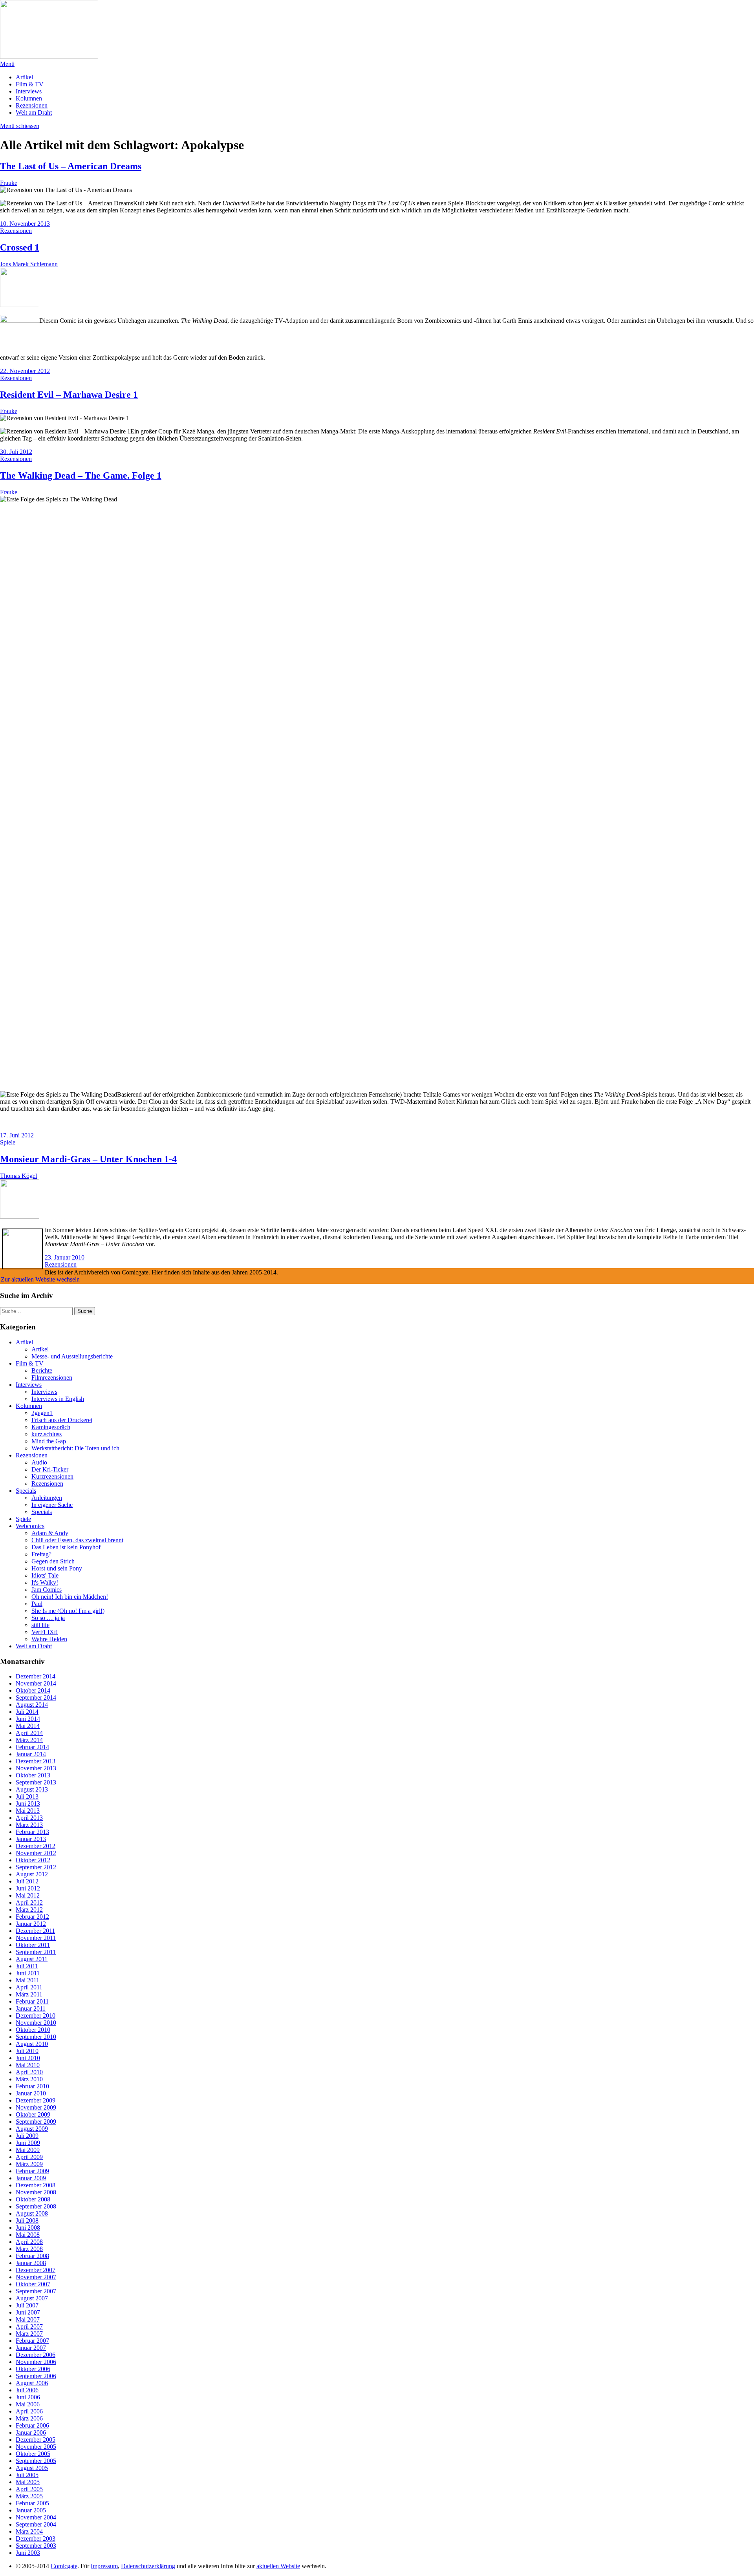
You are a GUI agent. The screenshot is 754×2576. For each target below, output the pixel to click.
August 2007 (32, 2298)
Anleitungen (47, 1498)
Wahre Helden (49, 1639)
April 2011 (29, 1987)
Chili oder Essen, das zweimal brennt (77, 1540)
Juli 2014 (27, 1712)
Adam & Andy (50, 1533)
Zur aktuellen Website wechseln (40, 1279)
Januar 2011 (31, 2008)
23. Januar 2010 (65, 1257)
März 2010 (29, 2079)
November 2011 (36, 1938)
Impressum (104, 2566)
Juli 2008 (27, 2220)
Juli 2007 (27, 2305)
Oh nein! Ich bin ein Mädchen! (70, 1597)
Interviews (29, 91)
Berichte (42, 1370)
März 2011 (29, 1994)
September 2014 (36, 1698)
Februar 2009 (32, 2171)
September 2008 (36, 2206)
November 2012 (36, 1853)
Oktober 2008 (33, 2199)
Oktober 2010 (33, 2030)
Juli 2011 (27, 1966)
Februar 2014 (32, 1747)
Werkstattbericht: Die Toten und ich (75, 1448)
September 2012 (36, 1867)
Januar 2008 (31, 2263)
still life (40, 1625)
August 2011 (32, 1959)
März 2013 (29, 1825)
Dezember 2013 (36, 1761)
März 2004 (29, 2531)
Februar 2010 (32, 2086)
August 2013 (32, 1789)
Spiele (8, 1142)
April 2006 (29, 2411)
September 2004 (36, 2524)
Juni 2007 (28, 2312)
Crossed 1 (20, 247)
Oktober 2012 (33, 1860)
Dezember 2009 (36, 2100)
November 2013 (36, 1768)
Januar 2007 (31, 2348)
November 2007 (36, 2277)
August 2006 (32, 2383)
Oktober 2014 (33, 1690)
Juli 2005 (27, 2475)
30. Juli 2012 (16, 452)
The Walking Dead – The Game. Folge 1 (81, 475)
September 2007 (36, 2291)
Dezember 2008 (36, 2185)
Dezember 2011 (35, 1931)
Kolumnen (29, 98)
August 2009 (32, 2129)
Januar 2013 (31, 1839)
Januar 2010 (31, 2093)
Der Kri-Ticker (50, 1469)
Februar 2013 (32, 1832)
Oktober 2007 (33, 2284)
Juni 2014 (28, 1719)
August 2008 (32, 2213)
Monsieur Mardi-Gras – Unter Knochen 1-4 (88, 1159)
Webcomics (30, 1526)
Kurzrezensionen (52, 1476)
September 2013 (36, 1782)
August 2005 (32, 2468)
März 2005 (29, 2496)
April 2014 (29, 1733)
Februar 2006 (32, 2425)
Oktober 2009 (33, 2114)
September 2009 (36, 2122)
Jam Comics (47, 1590)
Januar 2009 (31, 2178)
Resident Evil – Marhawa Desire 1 (69, 395)
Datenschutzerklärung (148, 2566)
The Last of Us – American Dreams (71, 166)
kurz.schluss (47, 1434)
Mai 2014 (28, 1726)
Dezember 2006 (36, 2355)
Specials (26, 1491)
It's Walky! (45, 1582)
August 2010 (32, 2044)
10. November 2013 (25, 224)
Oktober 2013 (33, 1775)
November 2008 (36, 2192)
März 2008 (29, 2249)
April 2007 (29, 2326)
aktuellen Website (278, 2566)
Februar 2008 (32, 2256)
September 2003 (36, 2546)
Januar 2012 (31, 1924)
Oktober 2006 (33, 2369)
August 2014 (32, 1705)
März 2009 (29, 2164)
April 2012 (29, 1902)
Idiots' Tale (45, 1575)
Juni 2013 (28, 1804)
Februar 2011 (32, 2001)
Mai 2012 (28, 1895)
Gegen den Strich (53, 1561)
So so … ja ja (48, 1618)
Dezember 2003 (36, 2539)
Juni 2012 (28, 1888)
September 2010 (36, 2037)
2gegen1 (42, 1413)
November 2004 (36, 2517)
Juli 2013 (27, 1796)
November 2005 (36, 2447)
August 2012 (32, 1874)
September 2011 (36, 1952)
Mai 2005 (28, 2482)
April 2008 (29, 2242)
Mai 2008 (28, 2235)
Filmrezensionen (52, 1378)
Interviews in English (58, 1399)
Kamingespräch (51, 1427)
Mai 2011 (27, 1980)
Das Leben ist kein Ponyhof (66, 1547)
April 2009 (29, 2157)
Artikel (24, 77)
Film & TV (30, 84)
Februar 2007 (32, 2341)
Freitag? (41, 1554)
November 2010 (36, 2023)
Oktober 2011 (33, 1945)
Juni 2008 (28, 2228)
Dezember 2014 (36, 1676)
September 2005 (36, 2461)
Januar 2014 (31, 1754)
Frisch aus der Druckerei (62, 1420)
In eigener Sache (52, 1505)
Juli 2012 (27, 1881)
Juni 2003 (28, 2553)
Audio (39, 1462)
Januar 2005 (31, 2510)
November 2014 (36, 1683)
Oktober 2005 (33, 2454)
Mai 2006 (28, 2404)
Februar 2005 (32, 2503)
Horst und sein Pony (57, 1568)
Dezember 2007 (36, 2270)
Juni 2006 (28, 2397)
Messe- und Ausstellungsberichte (72, 1356)
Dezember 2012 (36, 1846)
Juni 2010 (28, 2058)
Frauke (9, 183)
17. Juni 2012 (17, 1135)
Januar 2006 (31, 2432)
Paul (37, 1604)
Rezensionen (32, 105)
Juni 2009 (28, 2143)
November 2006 (36, 2362)
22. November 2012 (25, 371)
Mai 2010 (28, 2065)
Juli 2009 (27, 2136)
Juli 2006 (27, 2390)
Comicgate (64, 2566)
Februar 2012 (32, 1917)
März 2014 (29, 1740)
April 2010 (29, 2072)
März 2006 (29, 2418)
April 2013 (29, 1818)
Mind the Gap (49, 1441)
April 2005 (29, 2489)
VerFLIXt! (45, 1632)
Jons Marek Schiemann (29, 264)
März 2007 (29, 2334)
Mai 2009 (28, 2150)
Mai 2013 (28, 1811)
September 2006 (36, 2376)
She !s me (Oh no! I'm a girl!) (68, 1611)
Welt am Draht (34, 112)
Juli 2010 (27, 2051)
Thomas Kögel (18, 1176)
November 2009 (36, 2107)
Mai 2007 (28, 2319)
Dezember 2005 (36, 2440)
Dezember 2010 (36, 2016)
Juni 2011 (28, 1973)
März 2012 (29, 1910)
